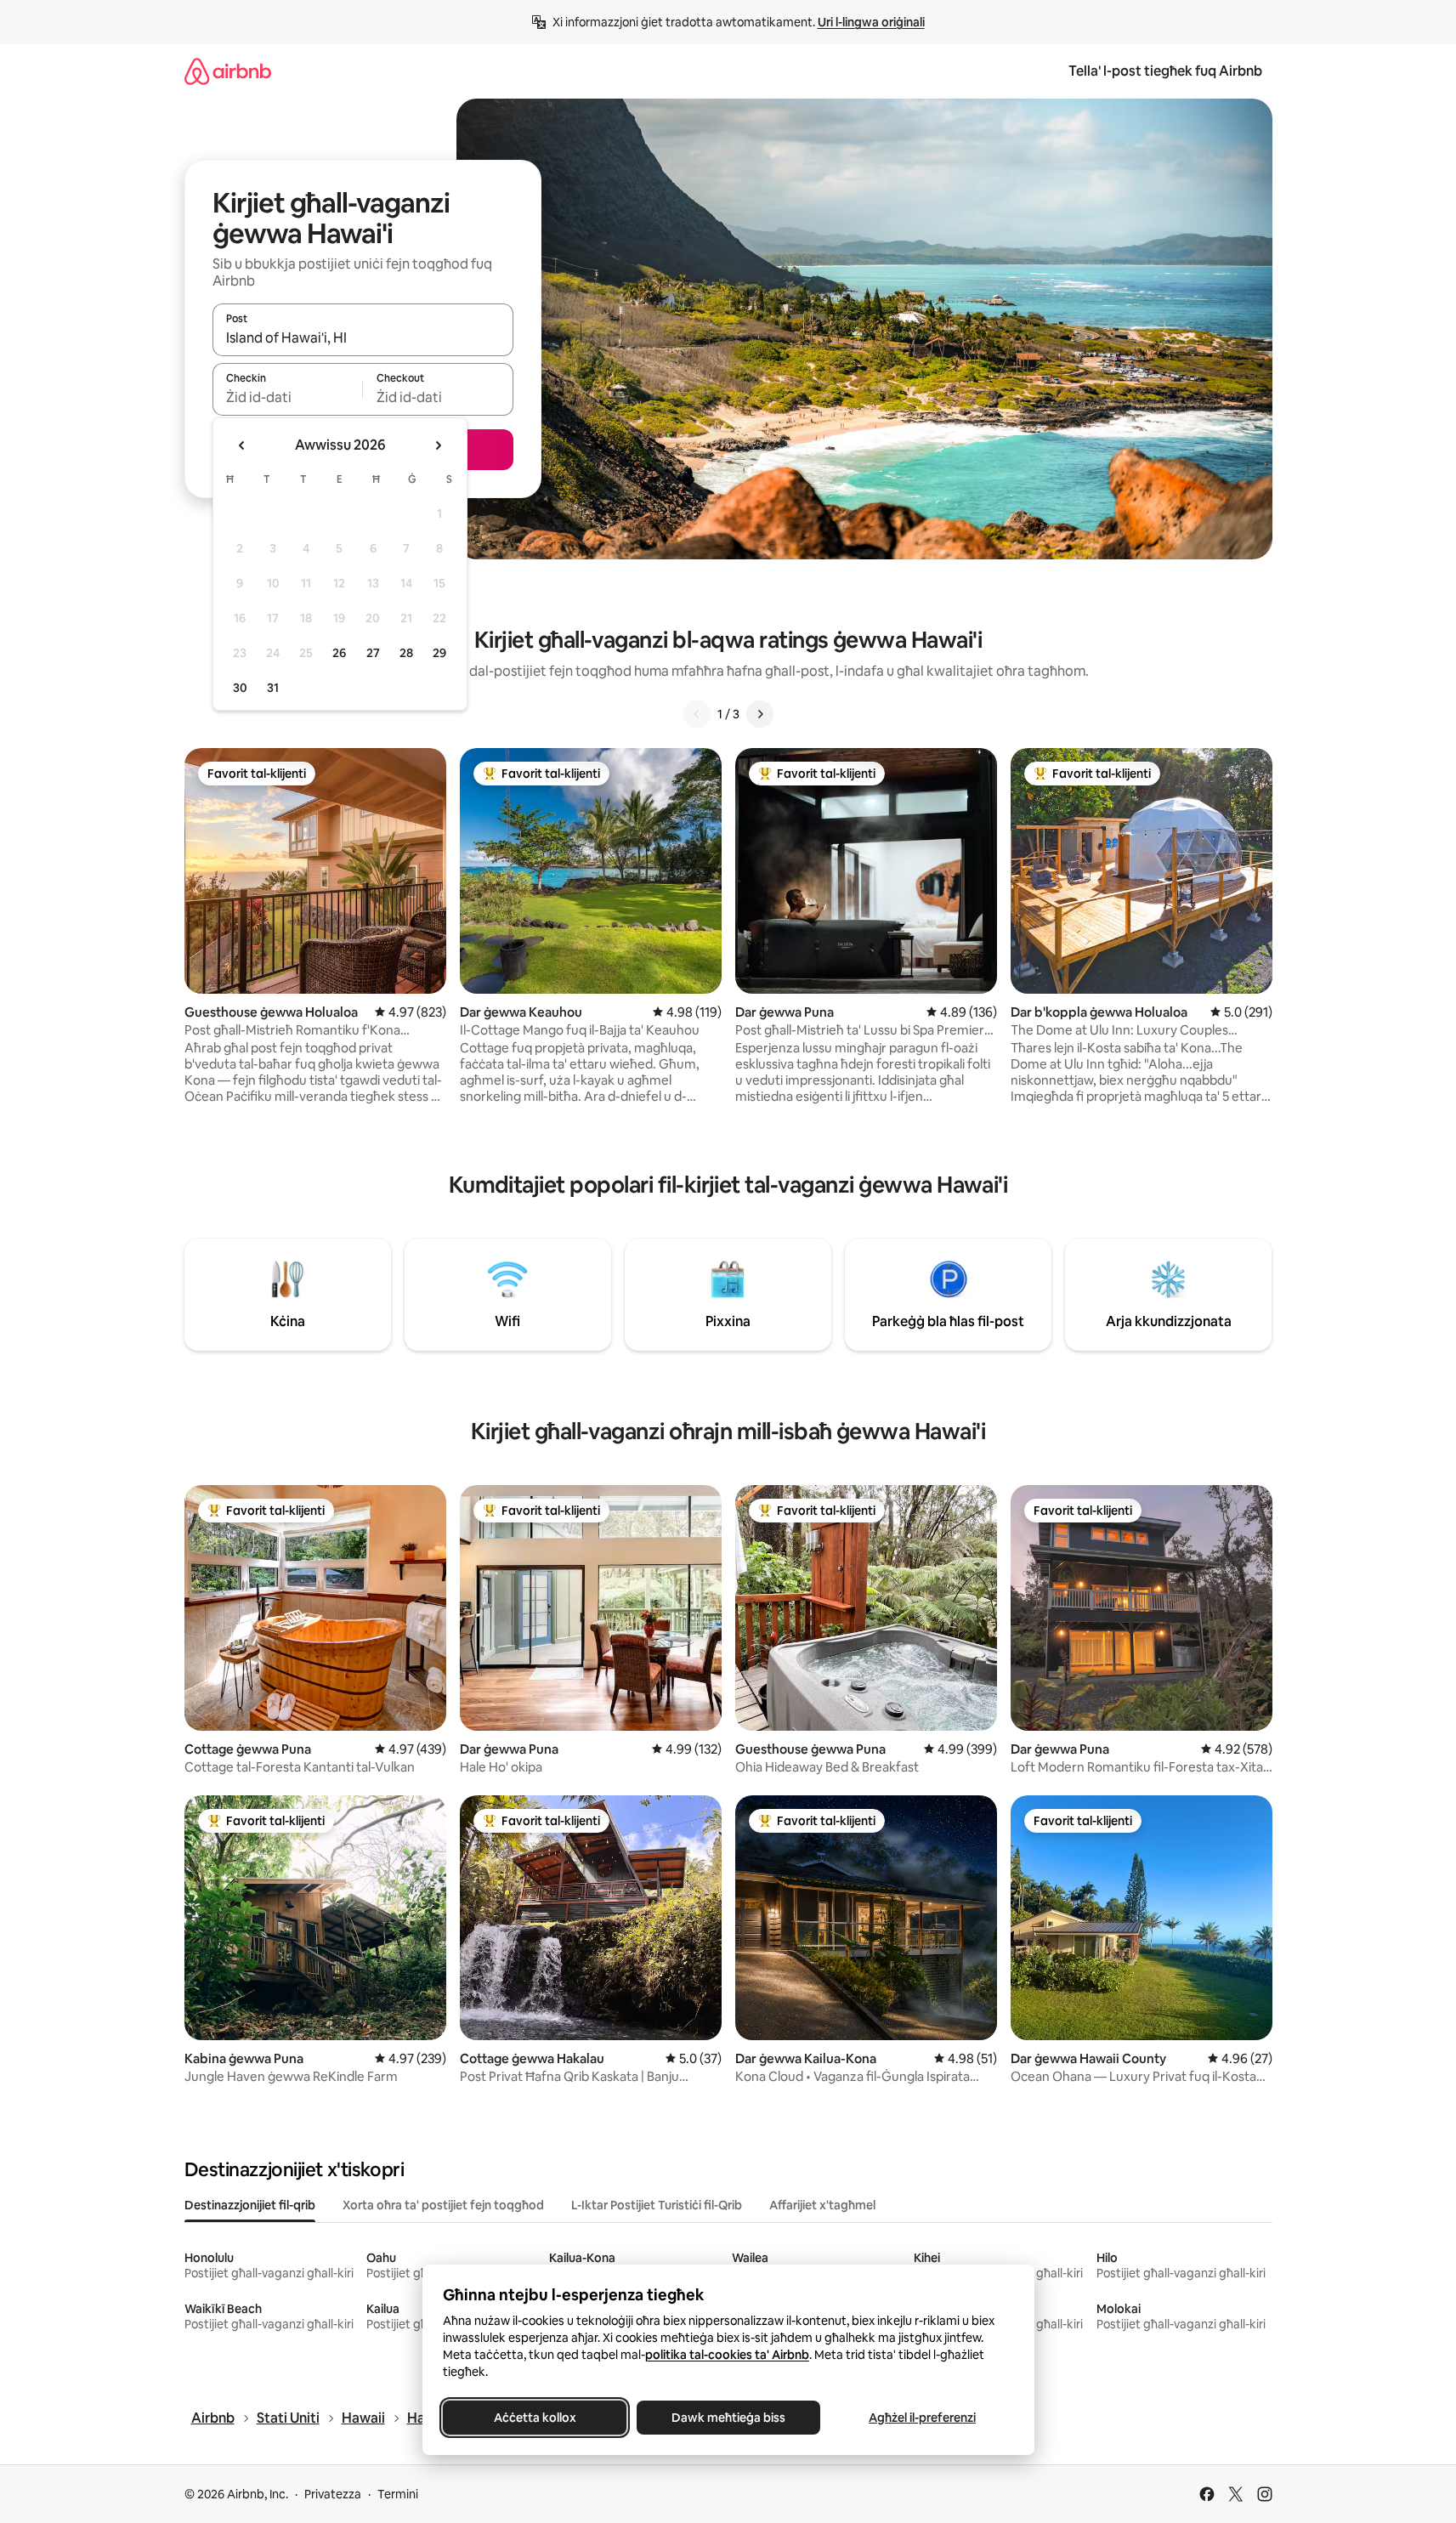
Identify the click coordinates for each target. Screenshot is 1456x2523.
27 (373, 653)
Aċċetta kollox (534, 2418)
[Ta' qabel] (697, 714)
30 (240, 688)
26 (339, 653)
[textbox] (288, 397)
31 (273, 688)
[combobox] (363, 337)
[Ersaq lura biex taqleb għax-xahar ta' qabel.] (242, 445)
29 (439, 653)
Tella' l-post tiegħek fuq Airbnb (1165, 71)
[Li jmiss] (760, 714)
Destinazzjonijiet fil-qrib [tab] (250, 2205)
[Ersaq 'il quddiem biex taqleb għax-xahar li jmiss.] (438, 445)
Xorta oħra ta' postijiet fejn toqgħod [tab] (443, 2205)
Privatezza (333, 2494)
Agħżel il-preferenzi (922, 2418)
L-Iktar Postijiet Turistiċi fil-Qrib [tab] (657, 2205)
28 (406, 653)
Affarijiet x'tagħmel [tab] (822, 2205)
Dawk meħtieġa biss (728, 2418)
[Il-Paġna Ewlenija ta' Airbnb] (228, 71)
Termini (398, 2494)
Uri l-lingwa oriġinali (871, 22)
